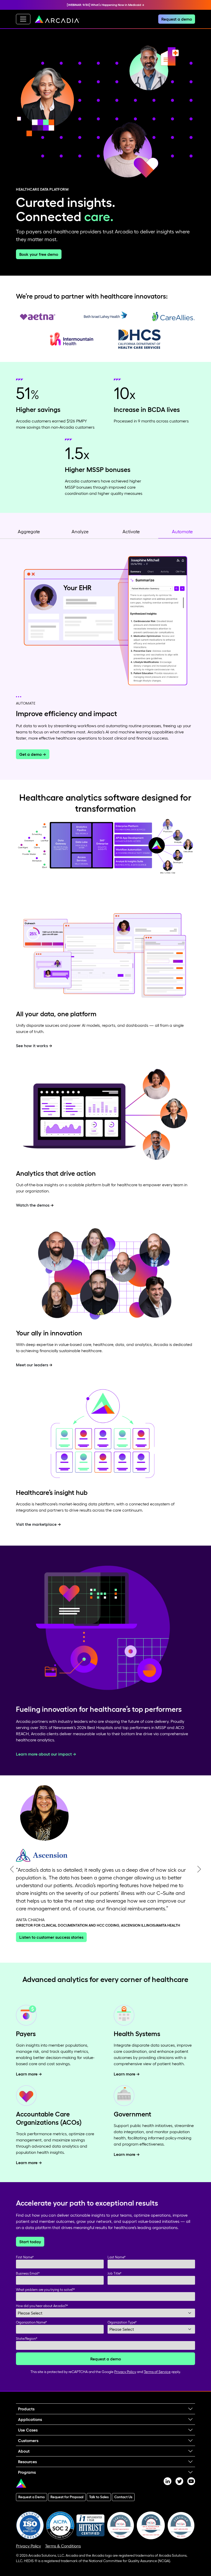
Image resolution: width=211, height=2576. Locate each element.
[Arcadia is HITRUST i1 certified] (90, 2533)
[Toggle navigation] (23, 19)
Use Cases (28, 2438)
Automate (182, 532)
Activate (131, 532)
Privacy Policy (125, 2379)
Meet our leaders (32, 1365)
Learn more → (29, 2082)
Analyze (80, 532)
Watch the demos (33, 1205)
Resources (27, 2469)
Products (26, 2417)
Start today (30, 2249)
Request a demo (177, 19)
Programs (27, 2480)
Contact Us (123, 2505)
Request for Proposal (67, 2505)
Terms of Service (157, 2379)
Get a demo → (33, 754)
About (24, 2459)
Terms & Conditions (63, 2554)
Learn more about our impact (44, 1754)
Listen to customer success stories (51, 1945)
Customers (28, 2448)
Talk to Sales (99, 2505)
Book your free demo (39, 254)
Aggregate (29, 532)
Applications (30, 2427)
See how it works (32, 1046)
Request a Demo (32, 2505)
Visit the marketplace (36, 1524)
